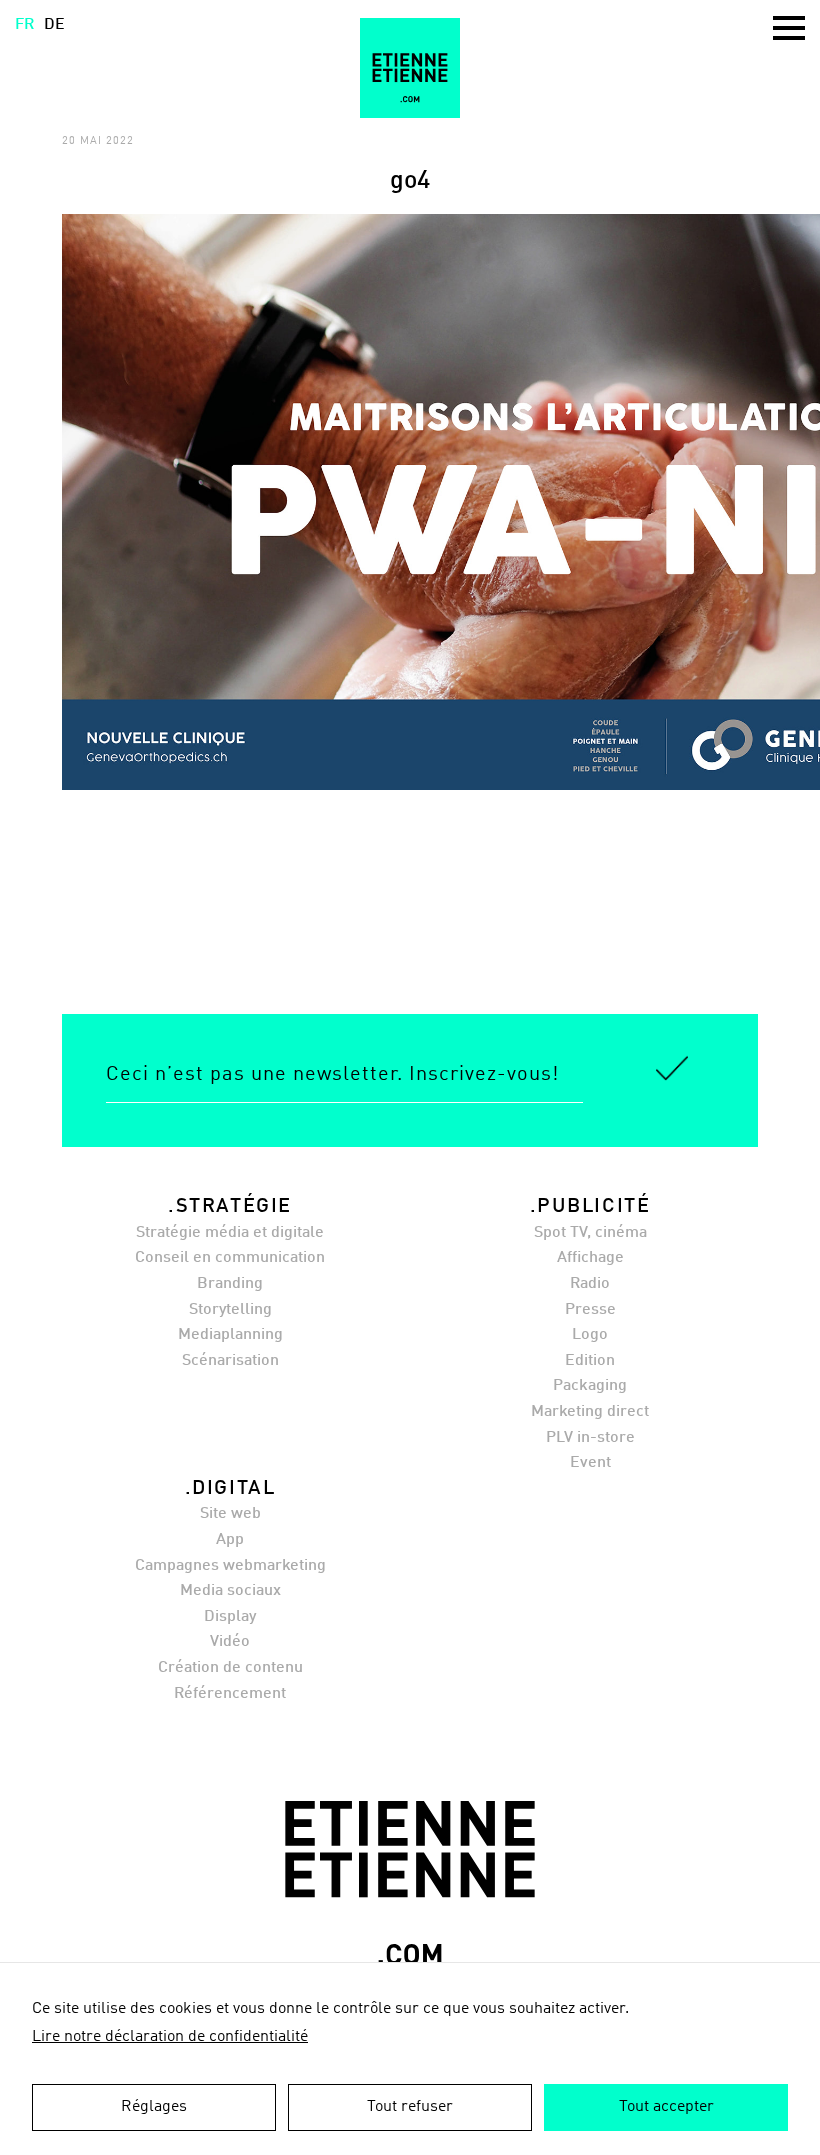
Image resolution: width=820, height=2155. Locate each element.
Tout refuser (410, 2107)
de (54, 25)
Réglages (154, 2107)
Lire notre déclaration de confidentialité (170, 2037)
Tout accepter (666, 2107)
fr (24, 25)
